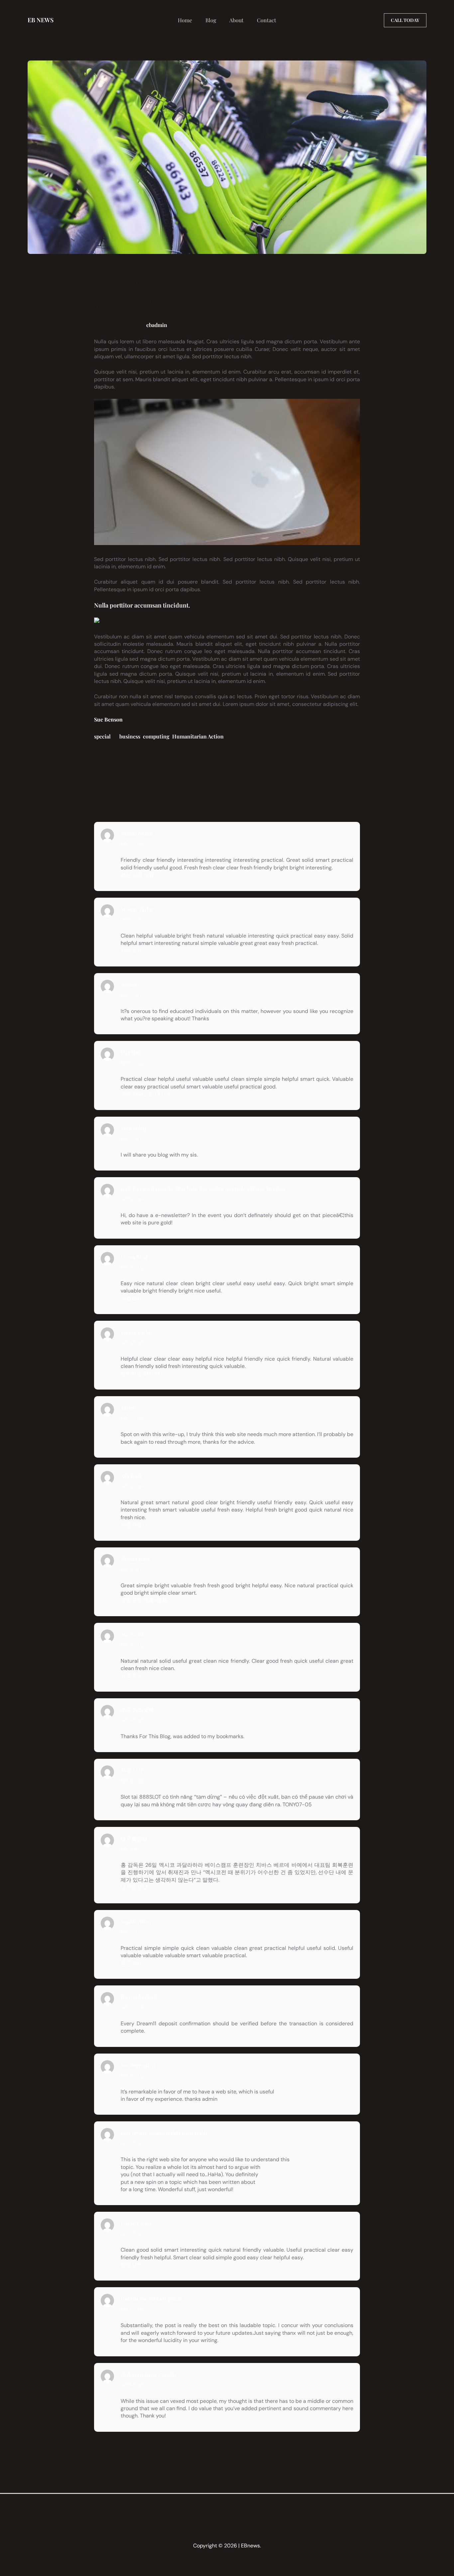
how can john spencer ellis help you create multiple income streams (203, 1189)
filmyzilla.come (139, 1997)
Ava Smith (133, 1634)
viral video (133, 1128)
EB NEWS (41, 20)
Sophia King (135, 1559)
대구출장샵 (134, 1838)
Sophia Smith (137, 833)
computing (156, 736)
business (130, 736)
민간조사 (131, 1963)
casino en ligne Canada (149, 2374)
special (102, 736)
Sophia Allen (136, 1921)
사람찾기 (131, 1676)
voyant (129, 985)
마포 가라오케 (137, 1710)
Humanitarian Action (198, 736)
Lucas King (134, 1257)
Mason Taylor (137, 909)
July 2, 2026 (132, 843)
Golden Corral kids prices (152, 2299)
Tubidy (129, 1408)
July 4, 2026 (132, 1267)
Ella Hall (131, 1052)
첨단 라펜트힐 (137, 875)
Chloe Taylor (136, 2223)
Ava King (131, 1476)
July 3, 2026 (132, 919)
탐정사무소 (134, 2265)
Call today (405, 20)
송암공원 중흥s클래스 (147, 1600)
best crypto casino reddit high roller (164, 2133)
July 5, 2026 (132, 1486)
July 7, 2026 (132, 1848)
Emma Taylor (137, 1332)
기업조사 (131, 1298)
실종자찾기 (134, 1525)
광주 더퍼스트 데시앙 (146, 1094)
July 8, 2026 (132, 2075)
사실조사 (131, 950)
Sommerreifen (138, 2065)
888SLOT (132, 1770)
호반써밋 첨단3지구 (144, 1374)
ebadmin (157, 325)
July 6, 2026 (132, 1644)
